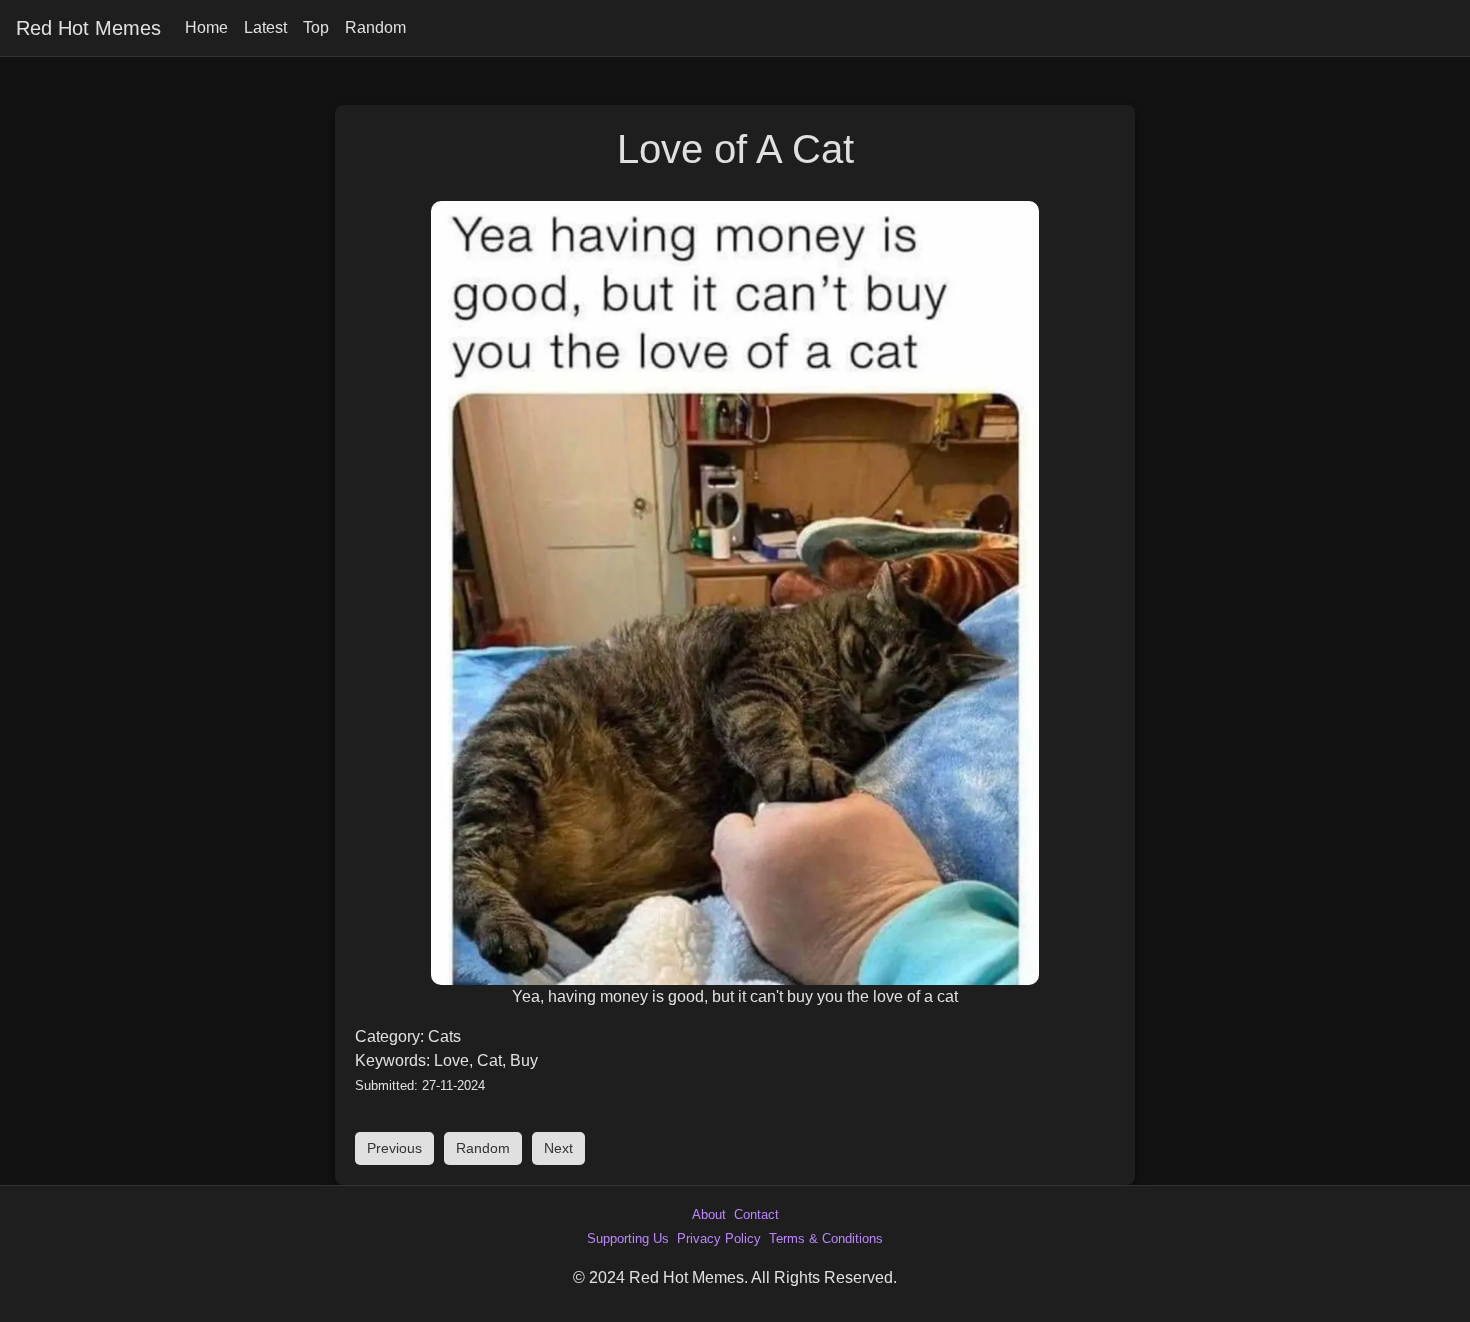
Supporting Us (628, 1238)
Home (206, 27)
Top (316, 27)
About (709, 1214)
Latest (265, 27)
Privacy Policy (719, 1238)
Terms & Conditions (826, 1238)
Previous (394, 1148)
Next (558, 1148)
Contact (756, 1214)
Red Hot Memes (88, 28)
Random (375, 27)
